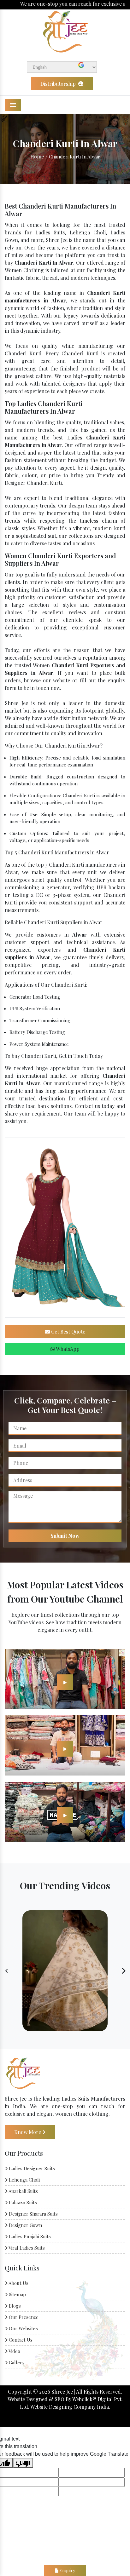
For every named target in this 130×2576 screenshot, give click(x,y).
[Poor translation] (23, 2463)
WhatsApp (67, 1349)
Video (14, 2351)
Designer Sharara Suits (33, 2214)
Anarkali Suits (23, 2191)
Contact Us (20, 2340)
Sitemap (17, 2294)
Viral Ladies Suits (26, 2248)
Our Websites (23, 2328)
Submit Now (65, 1536)
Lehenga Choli (24, 2180)
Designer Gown (25, 2225)
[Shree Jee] (65, 31)
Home (37, 156)
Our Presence (23, 2317)
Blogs (14, 2306)
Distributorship (59, 84)
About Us (18, 2283)
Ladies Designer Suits (31, 2168)
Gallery (16, 2362)
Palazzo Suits (22, 2202)
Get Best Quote (68, 1331)
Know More (28, 2132)
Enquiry (67, 2570)
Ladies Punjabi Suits (29, 2236)
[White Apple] (65, 1682)
